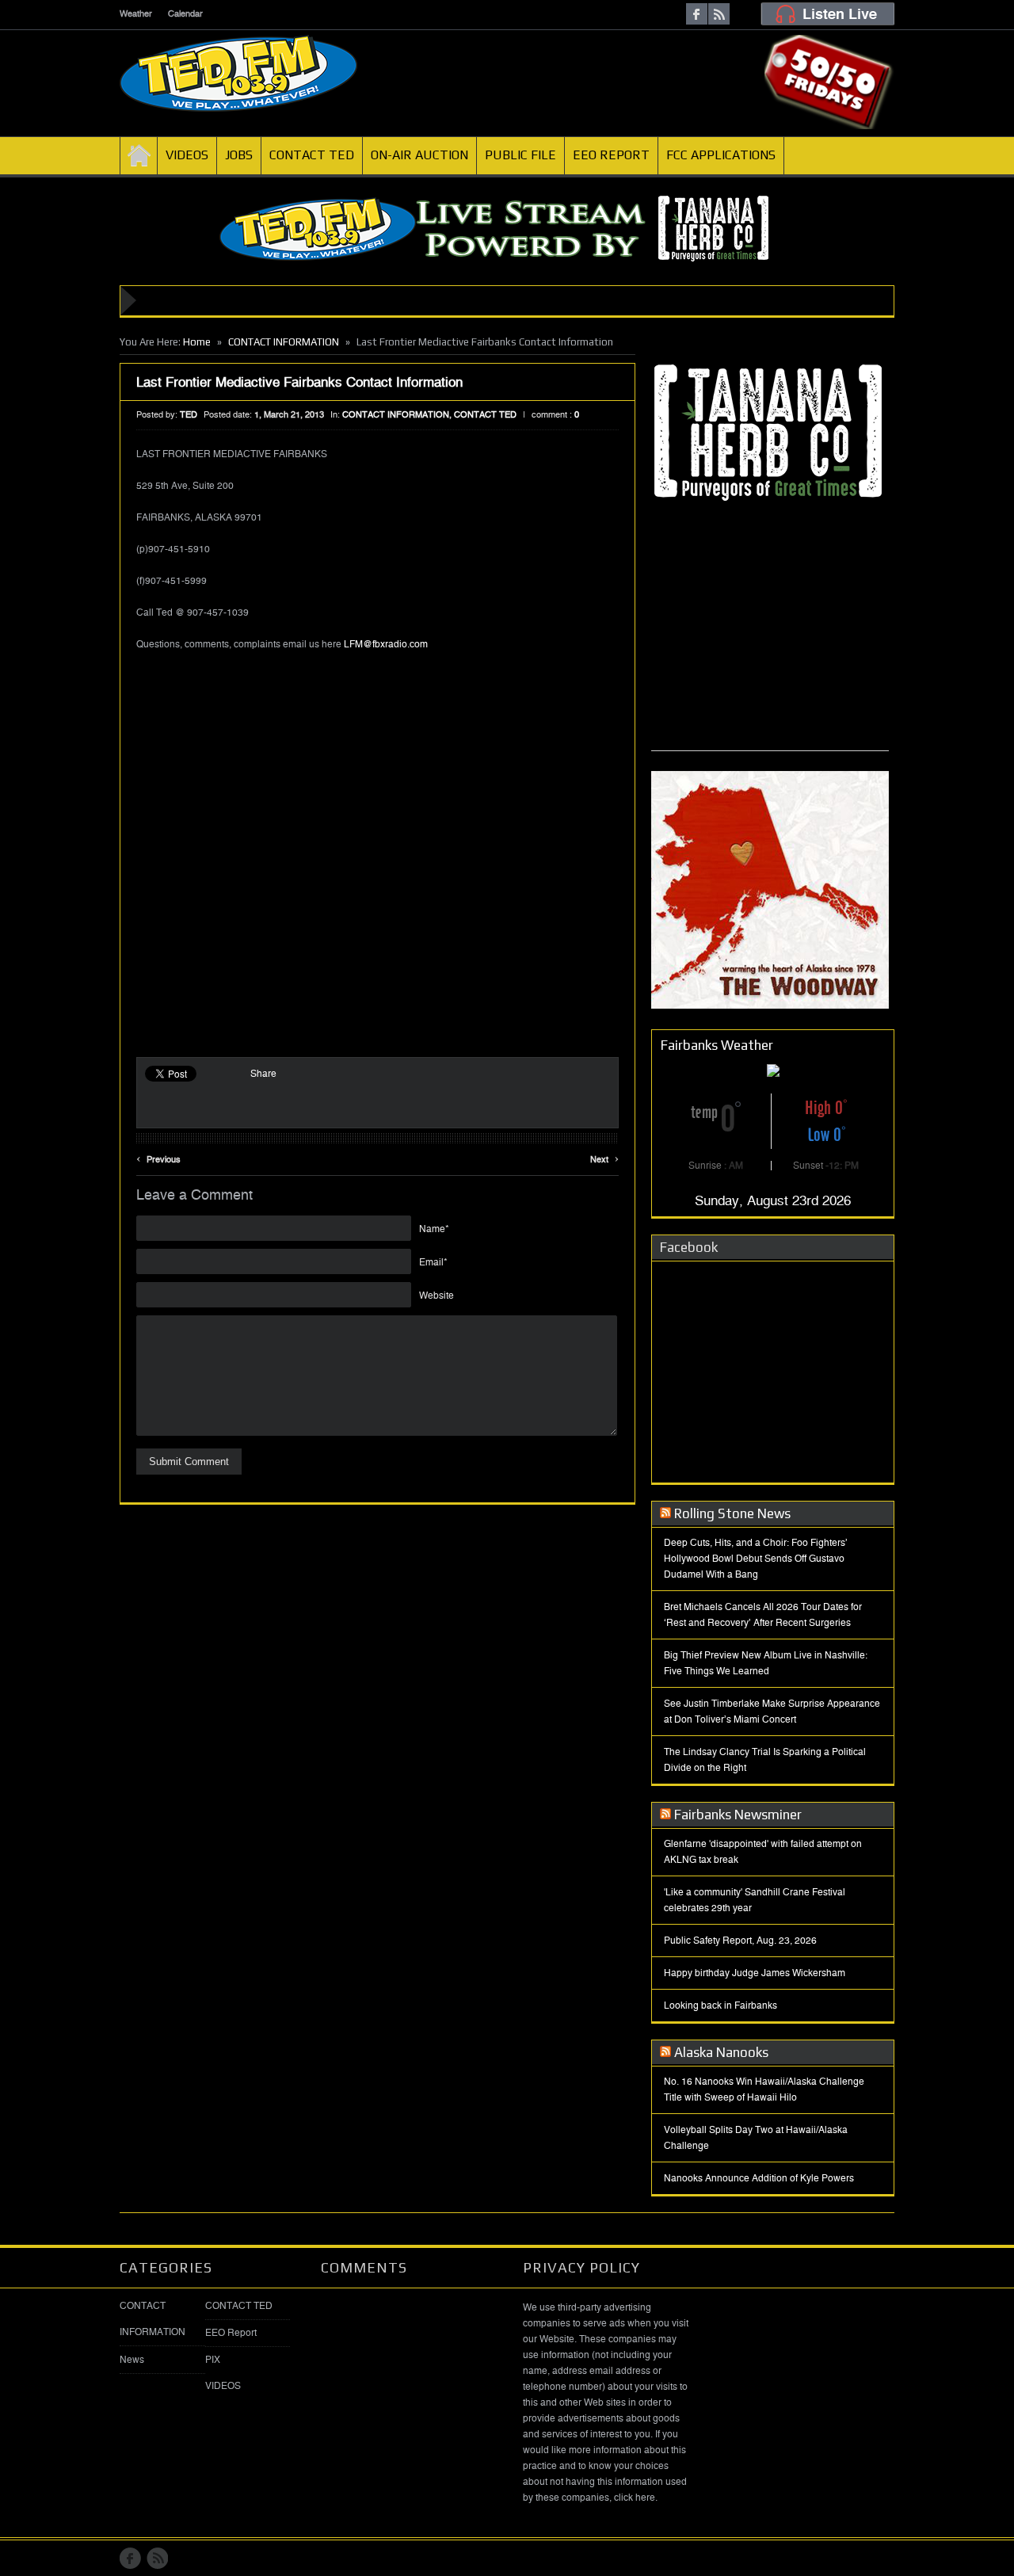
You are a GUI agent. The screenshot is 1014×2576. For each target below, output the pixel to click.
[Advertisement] (770, 651)
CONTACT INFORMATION (284, 342)
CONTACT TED (485, 415)
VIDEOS (187, 155)
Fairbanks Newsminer (738, 1815)
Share (263, 1074)
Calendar (185, 14)
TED (189, 415)
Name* (434, 1229)
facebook (697, 14)
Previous (158, 1157)
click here (635, 2498)
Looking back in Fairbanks (720, 2005)
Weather (136, 14)
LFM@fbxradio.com (386, 644)
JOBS (239, 155)
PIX (213, 2360)
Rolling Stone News (732, 1513)
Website (436, 1296)
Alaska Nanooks (721, 2052)
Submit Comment (189, 1462)
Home (139, 155)
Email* (433, 1262)
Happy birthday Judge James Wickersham (755, 1973)
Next (604, 1157)
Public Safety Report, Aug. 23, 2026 (740, 1941)
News (132, 2360)
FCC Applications (721, 155)
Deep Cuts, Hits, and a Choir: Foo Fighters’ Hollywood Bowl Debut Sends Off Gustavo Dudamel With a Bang (756, 1559)
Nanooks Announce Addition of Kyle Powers (759, 2178)
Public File (520, 155)
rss (719, 14)
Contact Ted (312, 155)
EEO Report (611, 155)
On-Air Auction (419, 155)
